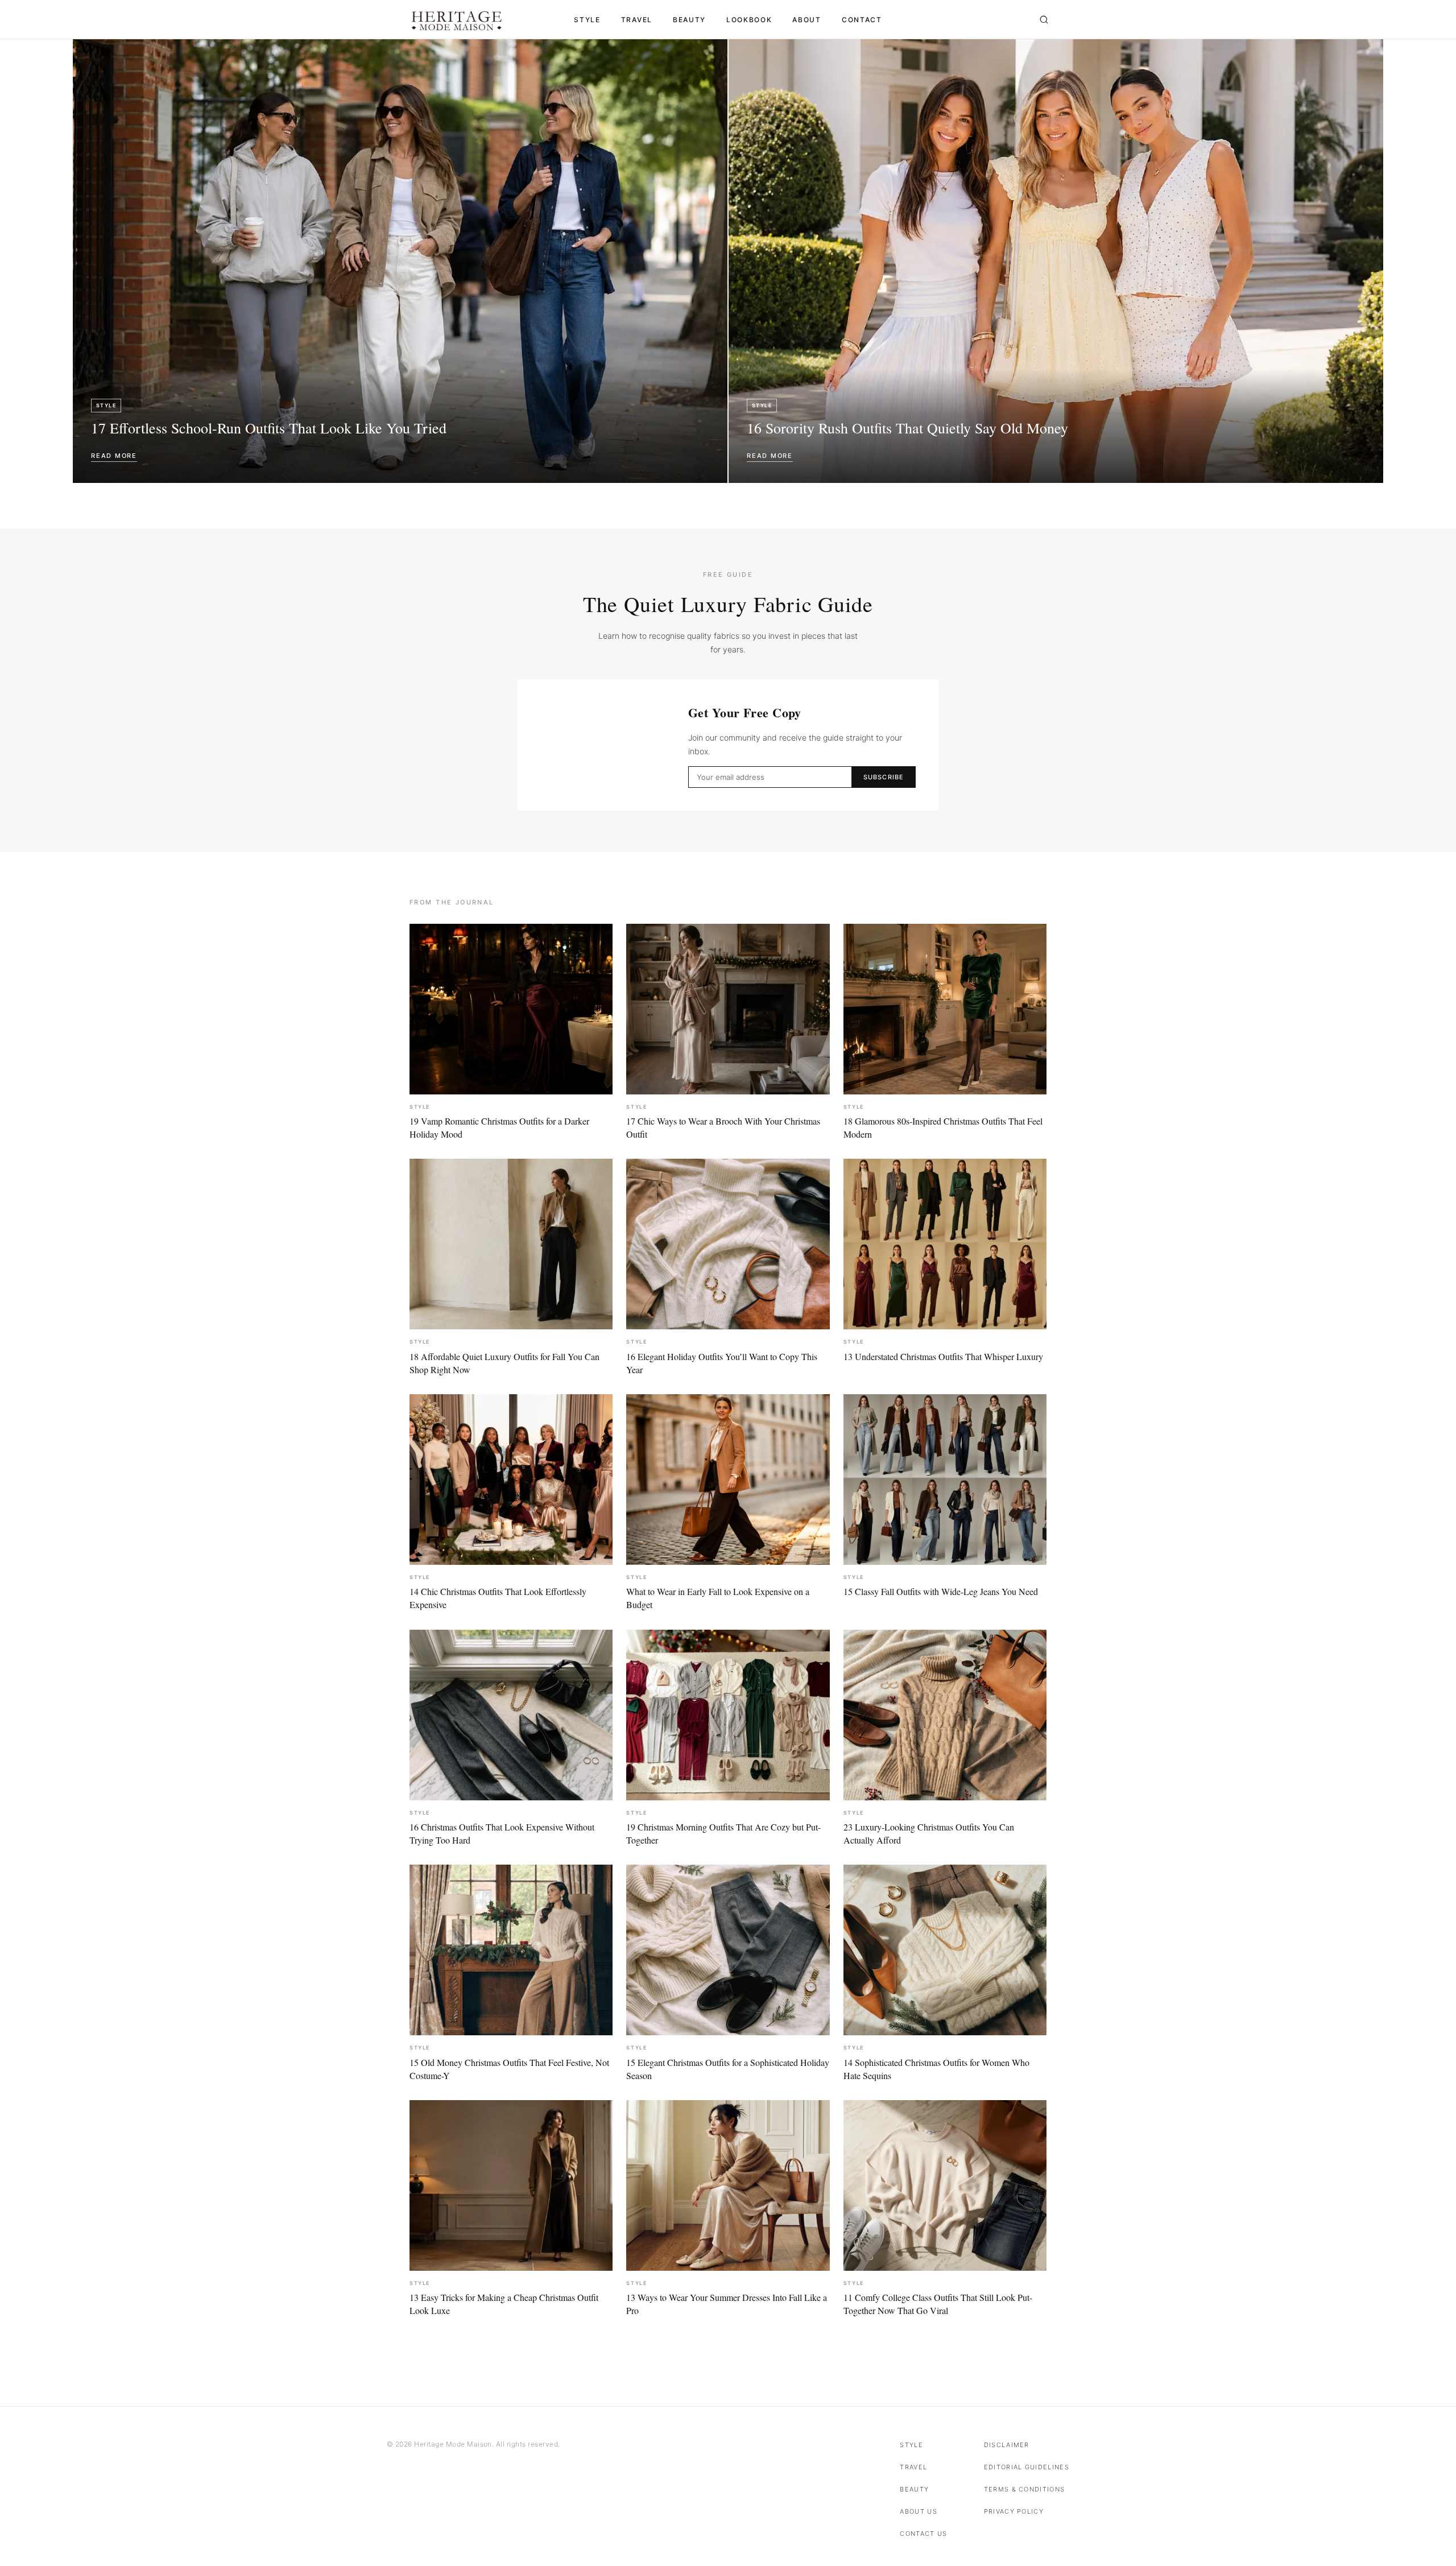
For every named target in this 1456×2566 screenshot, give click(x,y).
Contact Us (923, 2534)
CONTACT (862, 20)
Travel (637, 20)
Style (587, 20)
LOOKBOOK (749, 20)
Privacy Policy (1014, 2511)
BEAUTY (914, 2489)
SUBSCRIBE (884, 777)
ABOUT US (919, 2511)
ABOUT (806, 20)
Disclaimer (1007, 2445)
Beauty (689, 20)
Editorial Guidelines (1027, 2467)
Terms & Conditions (1025, 2489)
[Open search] (1044, 20)
